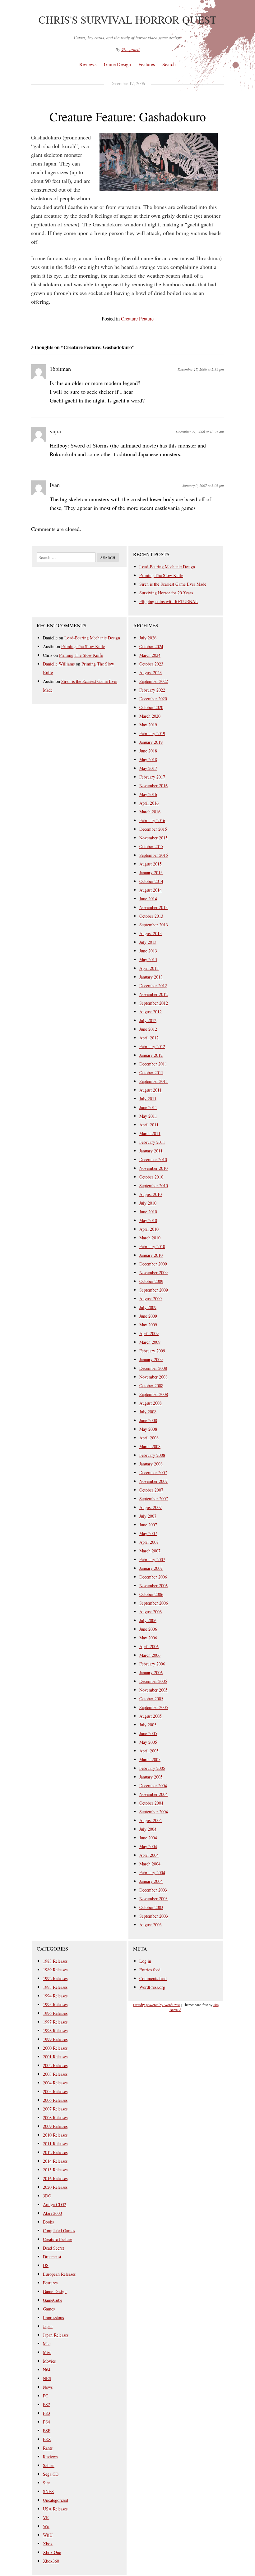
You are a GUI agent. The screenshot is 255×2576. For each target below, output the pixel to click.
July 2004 (148, 1829)
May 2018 (148, 759)
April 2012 (149, 1038)
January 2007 (151, 1568)
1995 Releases (55, 2004)
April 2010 (149, 1229)
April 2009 (149, 1333)
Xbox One (52, 2552)
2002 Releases (55, 2065)
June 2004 (148, 1838)
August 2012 (151, 1012)
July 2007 (148, 1516)
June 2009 (148, 1316)
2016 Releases (55, 2178)
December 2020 (153, 699)
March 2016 (150, 812)
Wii (46, 2526)
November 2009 (153, 1272)
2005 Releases (55, 2091)
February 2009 (152, 1351)
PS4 (46, 2422)
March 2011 (150, 1133)
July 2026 (148, 638)
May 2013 (148, 959)
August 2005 (151, 1716)
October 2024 (151, 646)
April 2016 (149, 803)
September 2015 (154, 855)
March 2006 (150, 1655)
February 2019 (152, 733)
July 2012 (148, 1020)
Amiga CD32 (55, 2204)
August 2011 (151, 1090)
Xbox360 (51, 2561)
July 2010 (148, 1203)
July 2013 (148, 942)
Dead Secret (53, 2248)
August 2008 (151, 1403)
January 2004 (151, 1881)
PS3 (46, 2413)
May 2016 (148, 794)
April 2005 (149, 1751)
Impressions (53, 2317)
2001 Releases (55, 2057)
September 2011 (154, 1081)
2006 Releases (55, 2100)
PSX (47, 2439)
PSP (47, 2431)
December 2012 (153, 986)
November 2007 (153, 1481)
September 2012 (154, 1003)
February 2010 (152, 1246)
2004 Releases (55, 2083)
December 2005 (153, 1681)
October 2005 (151, 1699)
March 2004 (150, 1864)
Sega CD (51, 2474)
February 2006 (152, 1664)
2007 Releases (55, 2109)
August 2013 (151, 933)
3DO (47, 2196)
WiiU (48, 2535)
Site (46, 2483)
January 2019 (151, 742)
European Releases (59, 2274)
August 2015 (151, 864)
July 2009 (148, 1307)
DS (46, 2265)
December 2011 (153, 1064)
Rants (48, 2448)
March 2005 (150, 1759)
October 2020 (151, 707)
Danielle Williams (59, 664)
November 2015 (153, 838)
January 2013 (151, 977)
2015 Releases (55, 2170)
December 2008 (153, 1368)
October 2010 (151, 1177)
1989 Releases (55, 1970)
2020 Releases (55, 2187)
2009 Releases (55, 2126)
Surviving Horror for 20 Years (166, 593)
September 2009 (154, 1290)
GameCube (53, 2300)
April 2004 (149, 1855)
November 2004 (153, 1794)
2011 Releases (55, 2144)
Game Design (117, 64)
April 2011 (149, 1125)
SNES (48, 2491)
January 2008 (151, 1464)
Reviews (88, 64)
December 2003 (153, 1890)
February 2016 (152, 820)
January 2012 (151, 1055)
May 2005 (148, 1742)
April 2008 (149, 1438)
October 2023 (151, 664)
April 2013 (149, 968)
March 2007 (150, 1551)
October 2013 (151, 916)
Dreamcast (52, 2257)
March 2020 (150, 716)
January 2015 (151, 872)
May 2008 (148, 1429)
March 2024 (150, 655)
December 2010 (153, 1159)
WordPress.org (152, 1987)
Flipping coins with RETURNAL (169, 601)
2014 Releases (55, 2161)
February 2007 (152, 1559)
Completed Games (59, 2231)
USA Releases (55, 2509)
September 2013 (154, 925)
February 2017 (152, 777)
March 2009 (150, 1342)
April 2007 (149, 1542)
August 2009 (151, 1299)
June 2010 (148, 1212)
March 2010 (150, 1238)
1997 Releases (55, 2022)
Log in (145, 1961)
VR (46, 2517)
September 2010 (154, 1186)
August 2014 (151, 890)
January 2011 (151, 1151)
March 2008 (150, 1446)
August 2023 (151, 672)
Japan (48, 2326)
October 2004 (151, 1803)
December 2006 (153, 1577)
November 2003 (153, 1899)
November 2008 (153, 1377)
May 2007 (148, 1533)
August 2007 (151, 1507)
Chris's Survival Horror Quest (127, 20)
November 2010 (153, 1168)
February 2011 (152, 1142)
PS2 (46, 2404)
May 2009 (148, 1325)
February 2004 (152, 1872)
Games (49, 2309)
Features (147, 64)
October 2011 (151, 1072)
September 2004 (154, 1812)
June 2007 (148, 1525)
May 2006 (148, 1638)
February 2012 (152, 1046)
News (48, 2387)
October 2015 (151, 846)
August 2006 (151, 1612)
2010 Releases (55, 2135)
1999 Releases (55, 2039)
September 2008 (154, 1394)
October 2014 (151, 881)
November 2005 (153, 1690)
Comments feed (153, 1978)
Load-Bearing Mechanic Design (167, 567)
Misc (47, 2352)
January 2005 (151, 1777)
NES (47, 2378)
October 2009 (151, 1281)
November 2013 (153, 907)
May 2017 (148, 768)
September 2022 (154, 681)
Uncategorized (56, 2500)
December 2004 (153, 1785)
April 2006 (149, 1646)
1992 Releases (55, 1978)
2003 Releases (55, 2074)
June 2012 (148, 1029)
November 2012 (153, 994)
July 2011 (148, 1099)
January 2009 (151, 1359)
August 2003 (151, 1925)
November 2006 (153, 1586)
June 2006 (148, 1629)
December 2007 (153, 1472)
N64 (47, 2370)
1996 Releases (55, 2013)
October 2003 (151, 1907)
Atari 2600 (52, 2213)
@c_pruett (130, 49)
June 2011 (148, 1107)
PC (46, 2396)
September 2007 (154, 1499)
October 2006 (151, 1594)
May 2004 (148, 1846)
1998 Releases (55, 2031)
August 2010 (151, 1194)
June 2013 (148, 951)
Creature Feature (137, 318)
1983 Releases (55, 1961)
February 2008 (152, 1455)
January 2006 (151, 1672)
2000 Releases (55, 2048)
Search (169, 64)
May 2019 (148, 725)
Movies (49, 2361)
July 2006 (148, 1620)
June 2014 (148, 899)
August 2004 (151, 1820)
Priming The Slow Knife (161, 575)
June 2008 (148, 1420)
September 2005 (154, 1707)
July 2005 (148, 1725)
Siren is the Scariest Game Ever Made (173, 584)
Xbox (48, 2544)
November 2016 (153, 786)
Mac (47, 2344)
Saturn (49, 2465)
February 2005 (152, 1768)
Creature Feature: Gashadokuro (128, 116)
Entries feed (150, 1970)
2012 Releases (55, 2152)
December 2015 (153, 829)
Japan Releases (56, 2335)
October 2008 (151, 1386)
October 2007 (151, 1490)
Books (48, 2222)
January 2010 (151, 1255)
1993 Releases (55, 1987)
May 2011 (148, 1116)
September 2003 (154, 1916)
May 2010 (148, 1220)
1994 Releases (55, 1996)
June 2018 (148, 751)
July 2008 (148, 1412)
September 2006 (154, 1603)
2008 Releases (55, 2117)
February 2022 (152, 690)
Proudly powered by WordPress (157, 2005)
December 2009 (153, 1264)
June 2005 (148, 1733)
